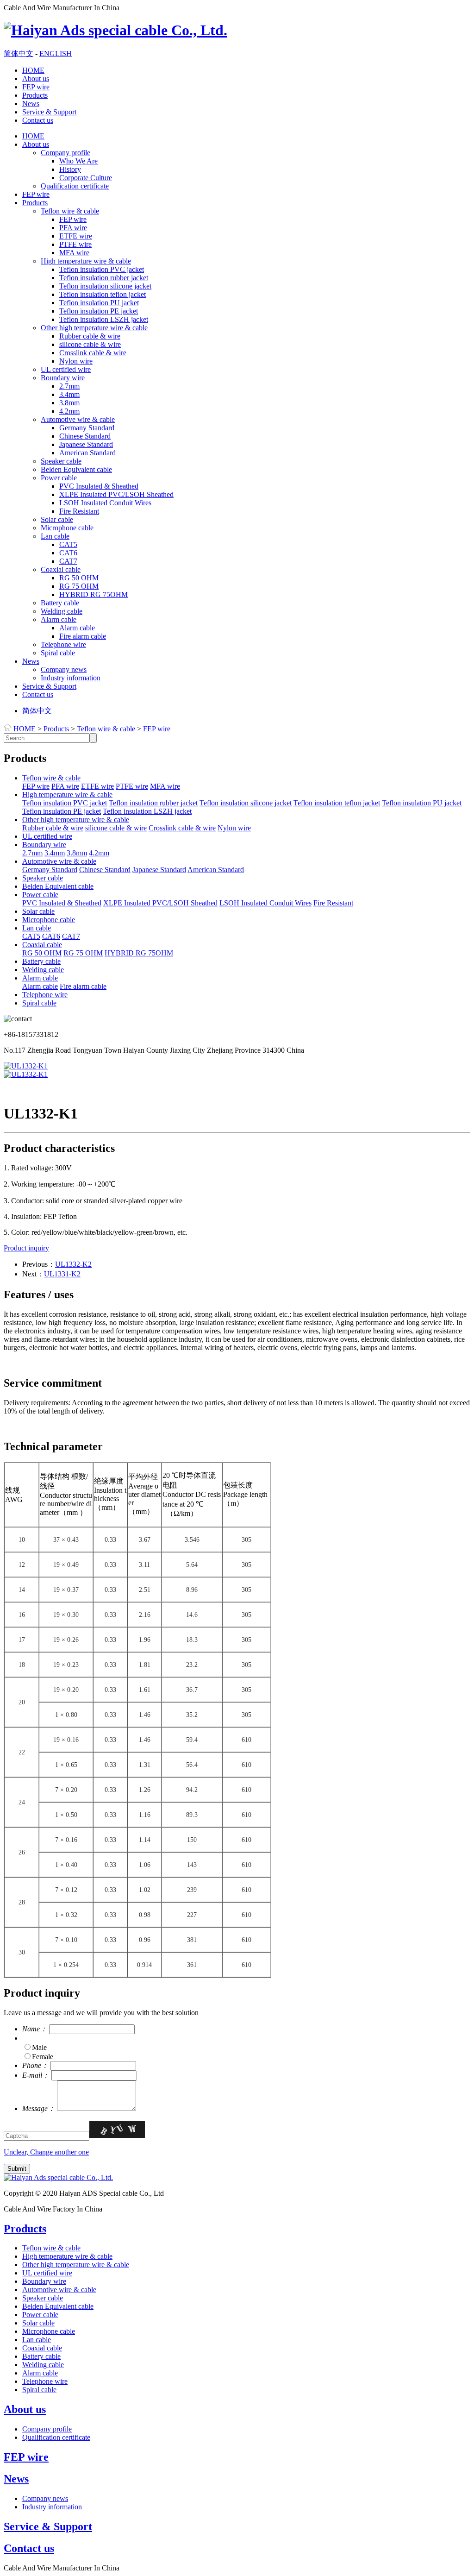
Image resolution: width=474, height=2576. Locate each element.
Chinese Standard (85, 436)
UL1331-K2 (62, 1274)
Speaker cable (61, 461)
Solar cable (57, 519)
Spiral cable (58, 653)
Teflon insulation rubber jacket (104, 278)
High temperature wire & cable (86, 261)
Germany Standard (87, 428)
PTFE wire (75, 244)
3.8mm (69, 403)
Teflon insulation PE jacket (99, 311)
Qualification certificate (75, 186)
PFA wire (73, 228)
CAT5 (68, 544)
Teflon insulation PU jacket (99, 303)
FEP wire (36, 87)
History (70, 169)
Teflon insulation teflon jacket (103, 294)
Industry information (71, 678)
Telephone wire (63, 644)
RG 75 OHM (79, 586)
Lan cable (55, 536)
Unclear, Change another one (46, 2152)
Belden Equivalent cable (76, 469)
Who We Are (78, 161)
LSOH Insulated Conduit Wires (105, 503)
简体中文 (19, 53)
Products (35, 95)
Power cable (59, 478)
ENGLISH (56, 53)
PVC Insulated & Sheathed (99, 486)
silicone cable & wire (90, 344)
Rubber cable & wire (90, 336)
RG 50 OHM (79, 578)
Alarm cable (59, 619)
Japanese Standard (86, 444)
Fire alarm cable (83, 636)
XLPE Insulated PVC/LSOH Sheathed (116, 494)
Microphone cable (67, 528)
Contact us (38, 120)
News (31, 104)
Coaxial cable (61, 569)
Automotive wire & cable (78, 419)
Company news (64, 669)
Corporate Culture (86, 178)
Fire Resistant (79, 511)
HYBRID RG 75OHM (94, 594)
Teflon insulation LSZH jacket (104, 319)
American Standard (87, 453)
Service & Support (49, 112)
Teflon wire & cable (70, 211)
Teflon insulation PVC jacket (102, 269)
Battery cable (60, 603)
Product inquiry (26, 1248)
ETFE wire (76, 236)
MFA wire (74, 253)
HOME (33, 70)
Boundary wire (63, 378)
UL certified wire (66, 369)
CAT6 (68, 553)
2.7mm (69, 386)
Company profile (65, 153)
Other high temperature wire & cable (94, 328)
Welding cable (62, 611)
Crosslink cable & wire (93, 353)
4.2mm (69, 411)
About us (36, 79)
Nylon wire (76, 361)
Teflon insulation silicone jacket (105, 286)
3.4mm (69, 394)
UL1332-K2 (73, 1264)
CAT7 (68, 561)
